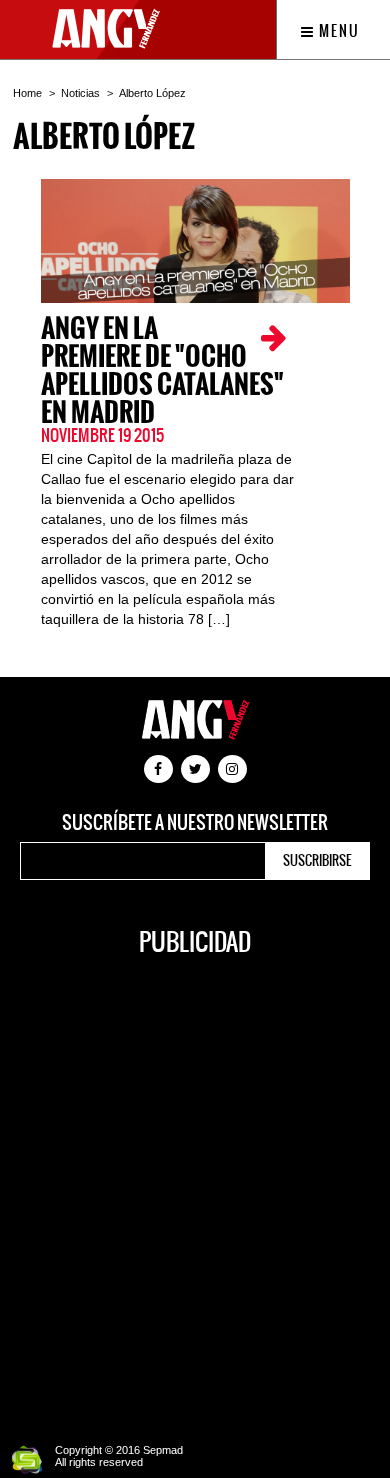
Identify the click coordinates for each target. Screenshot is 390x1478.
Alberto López (152, 93)
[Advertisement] (195, 1189)
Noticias (80, 93)
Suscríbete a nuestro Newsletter (195, 823)
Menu (337, 31)
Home (27, 93)
